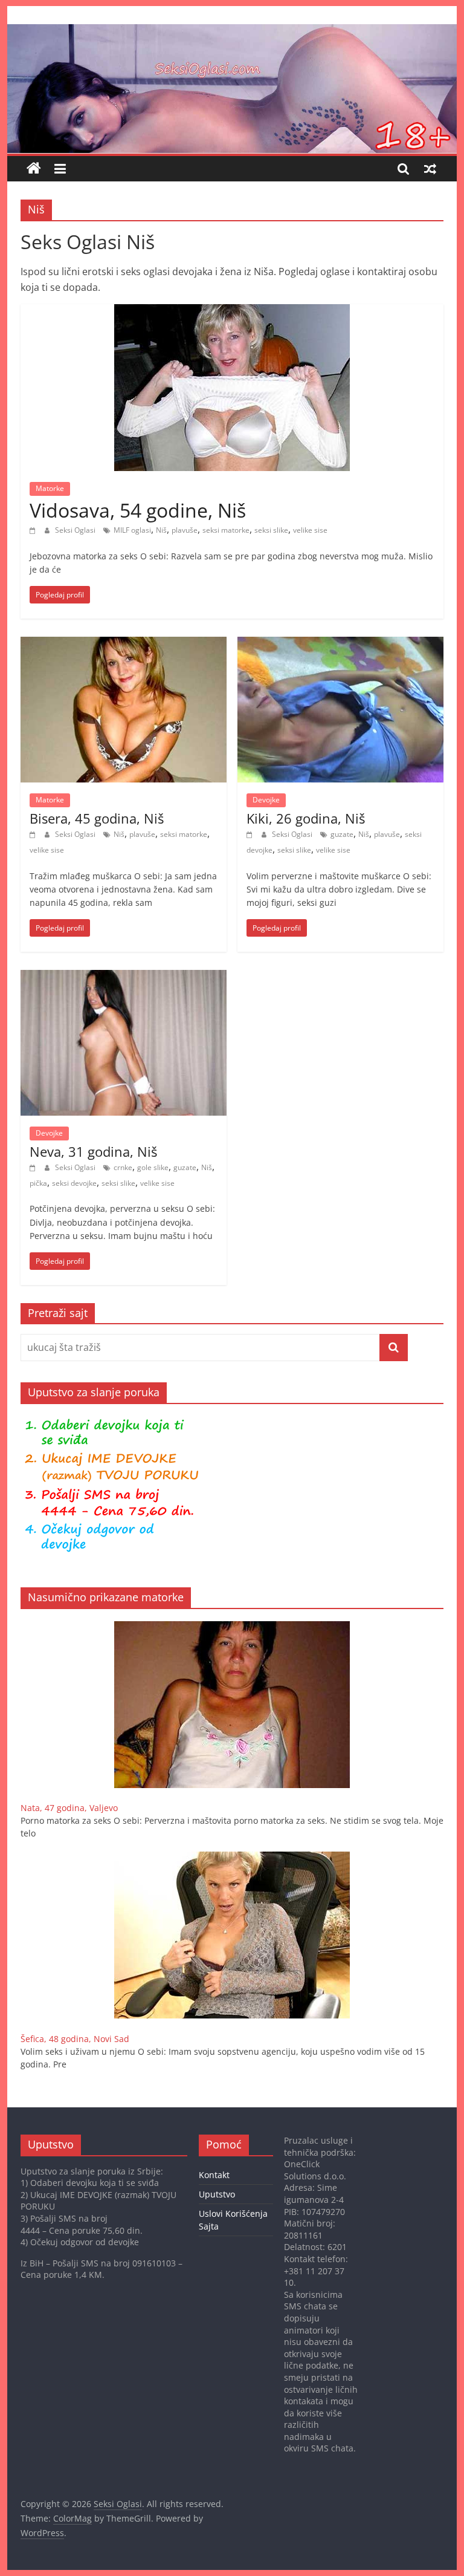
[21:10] (34, 530)
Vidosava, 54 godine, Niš (138, 510)
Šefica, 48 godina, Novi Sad (75, 2039)
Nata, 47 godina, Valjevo (69, 1808)
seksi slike (271, 530)
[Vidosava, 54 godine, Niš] (232, 311)
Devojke (266, 800)
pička (38, 1183)
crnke (123, 1167)
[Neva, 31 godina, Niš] (124, 977)
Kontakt (214, 2175)
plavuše (185, 530)
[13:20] (34, 1167)
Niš (161, 530)
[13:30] (251, 834)
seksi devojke (74, 1183)
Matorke (50, 488)
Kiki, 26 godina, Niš (306, 818)
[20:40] (34, 834)
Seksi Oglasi (76, 530)
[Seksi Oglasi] (232, 31)
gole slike (153, 1167)
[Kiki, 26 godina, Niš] (340, 644)
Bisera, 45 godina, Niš (97, 818)
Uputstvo (217, 2194)
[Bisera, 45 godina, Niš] (124, 644)
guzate (342, 834)
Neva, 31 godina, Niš (93, 1151)
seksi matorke (226, 530)
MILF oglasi (132, 530)
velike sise (310, 530)
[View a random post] (430, 169)
